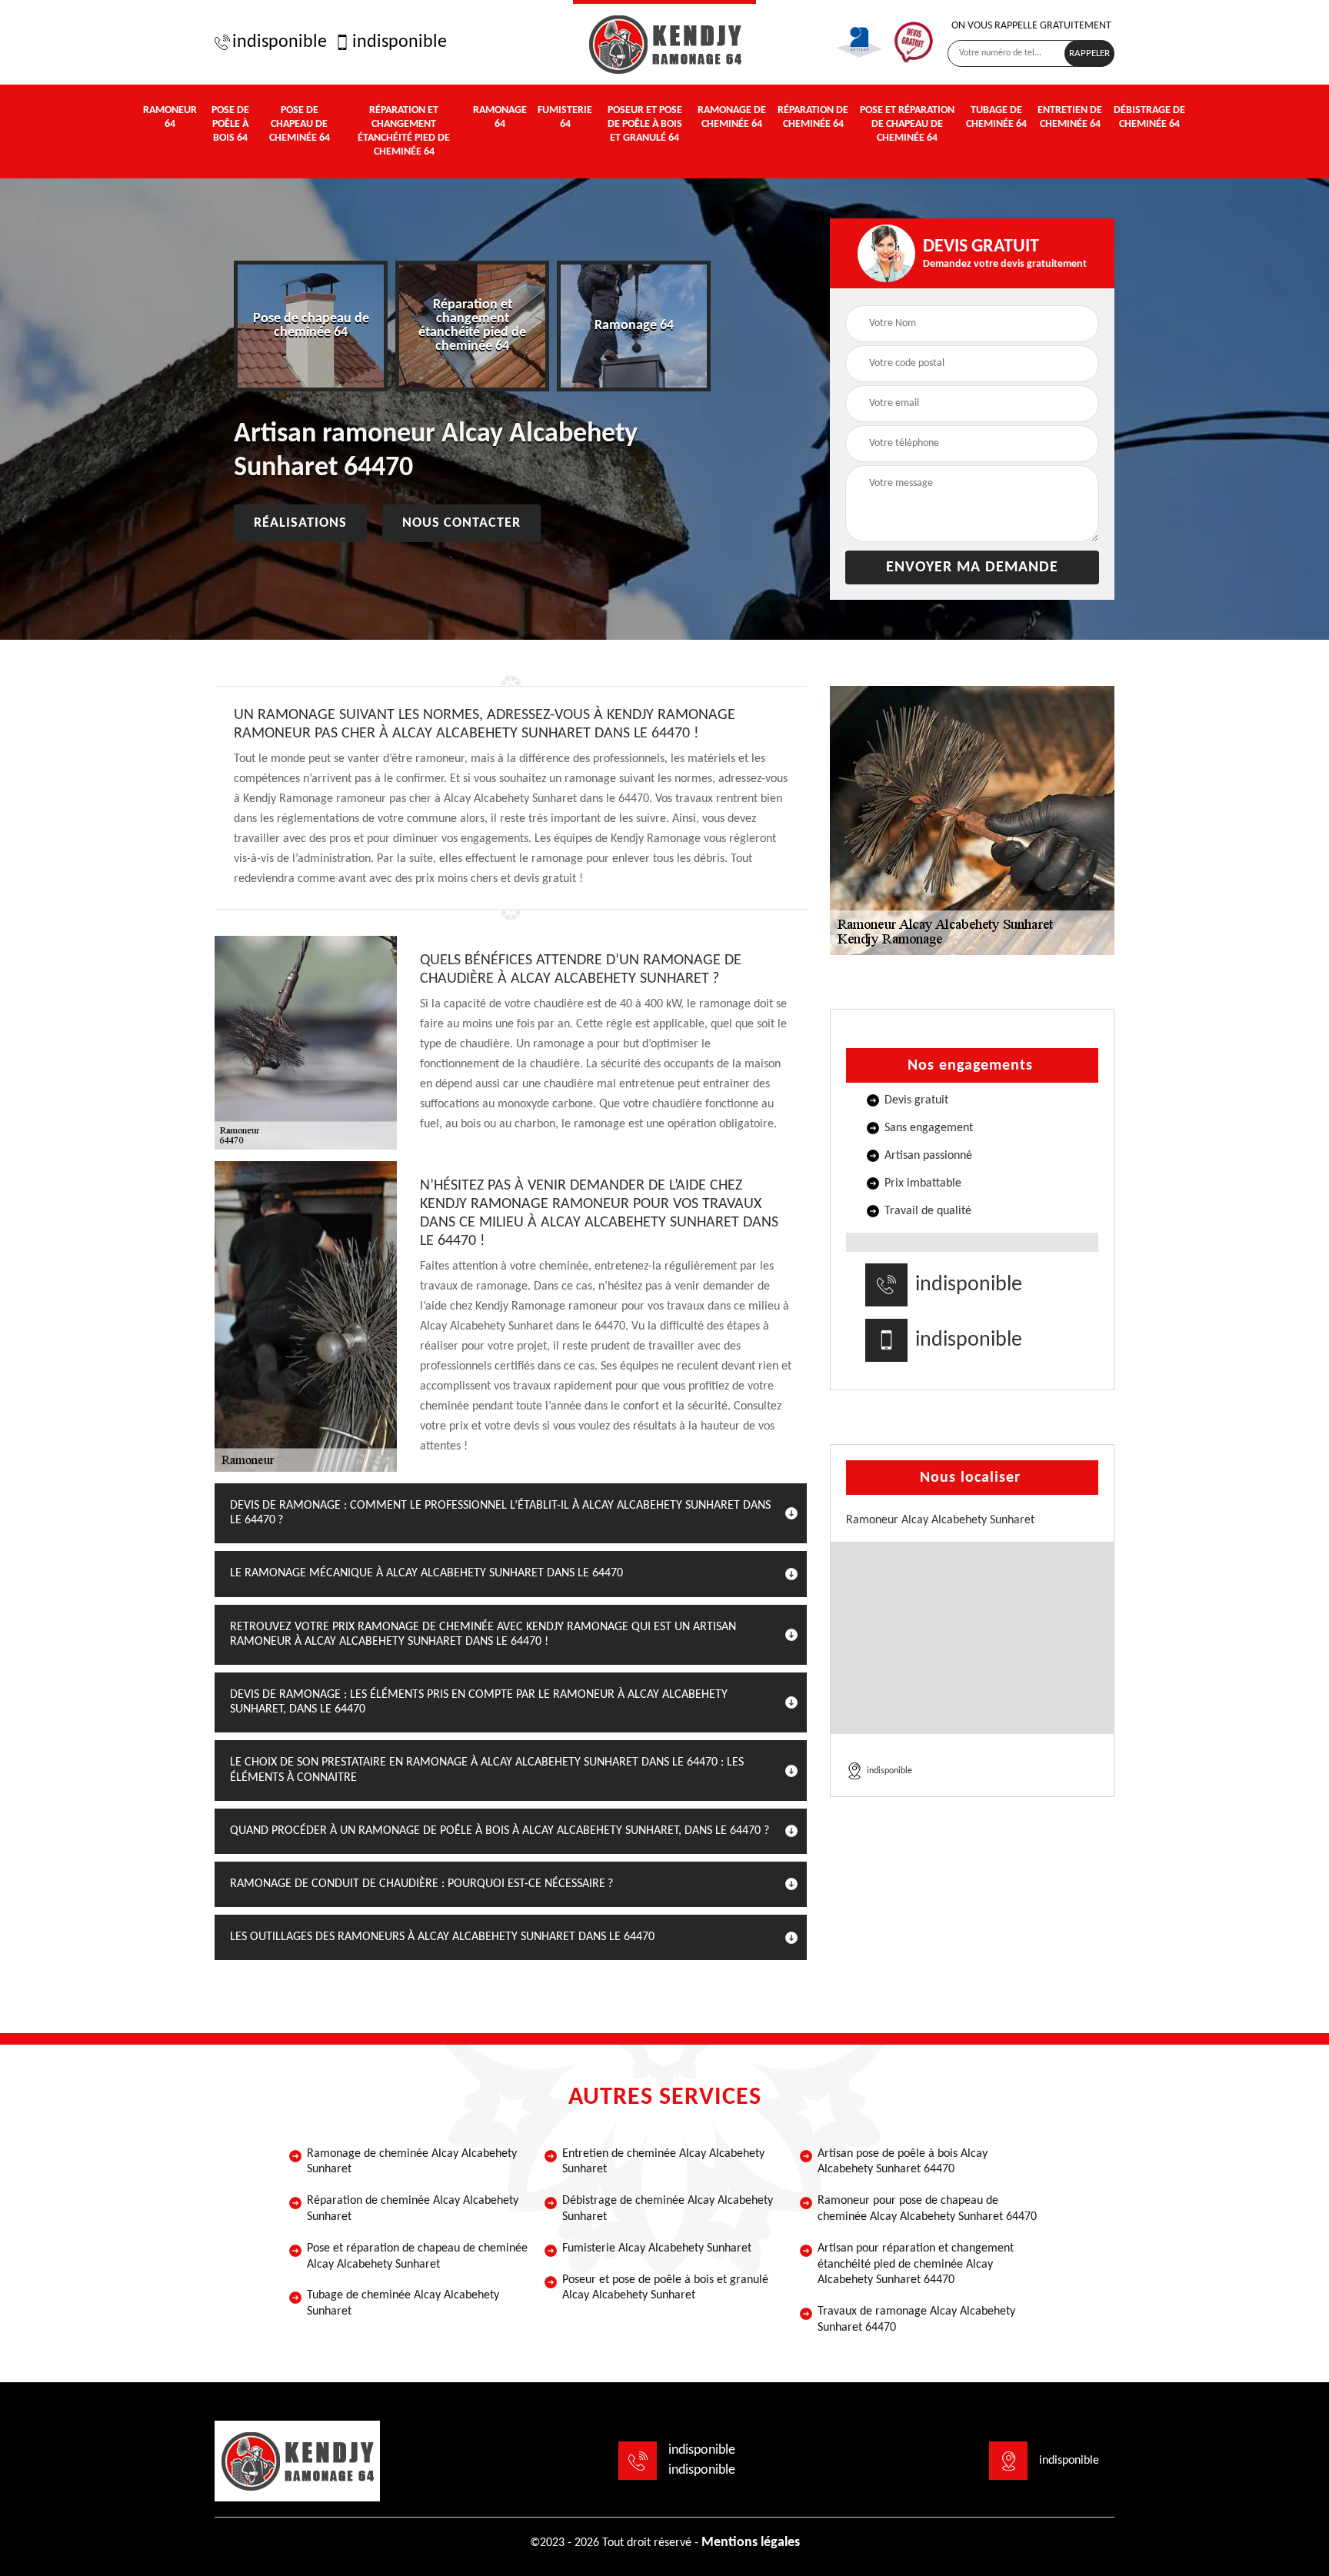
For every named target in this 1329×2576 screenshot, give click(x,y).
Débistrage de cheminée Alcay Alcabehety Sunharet (668, 2209)
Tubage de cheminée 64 (996, 117)
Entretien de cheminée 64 (1070, 117)
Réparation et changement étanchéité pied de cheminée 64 (404, 131)
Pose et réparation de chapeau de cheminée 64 (907, 124)
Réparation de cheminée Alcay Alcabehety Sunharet (413, 2209)
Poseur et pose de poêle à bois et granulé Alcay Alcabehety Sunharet (665, 2288)
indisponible (280, 42)
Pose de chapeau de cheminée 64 (300, 124)
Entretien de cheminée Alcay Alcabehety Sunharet (663, 2162)
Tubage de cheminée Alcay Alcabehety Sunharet (403, 2303)
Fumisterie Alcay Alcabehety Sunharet (657, 2248)
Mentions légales (751, 2543)
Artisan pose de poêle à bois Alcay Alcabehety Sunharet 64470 (903, 2162)
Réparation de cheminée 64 (813, 117)
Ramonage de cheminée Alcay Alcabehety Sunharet (412, 2162)
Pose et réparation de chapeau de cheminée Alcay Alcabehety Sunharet (417, 2256)
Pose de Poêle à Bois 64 (230, 124)
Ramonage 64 (500, 117)
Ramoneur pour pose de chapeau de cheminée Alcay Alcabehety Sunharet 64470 (927, 2209)
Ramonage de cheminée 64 (732, 117)
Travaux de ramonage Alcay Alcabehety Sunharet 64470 (916, 2320)
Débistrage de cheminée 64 (1149, 117)
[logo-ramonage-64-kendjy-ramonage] (664, 42)
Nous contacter (461, 523)
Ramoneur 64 (170, 117)
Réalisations (300, 523)
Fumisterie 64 (565, 117)
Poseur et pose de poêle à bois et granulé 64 (645, 124)
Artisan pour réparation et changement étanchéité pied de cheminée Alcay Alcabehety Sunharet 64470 (916, 2265)
